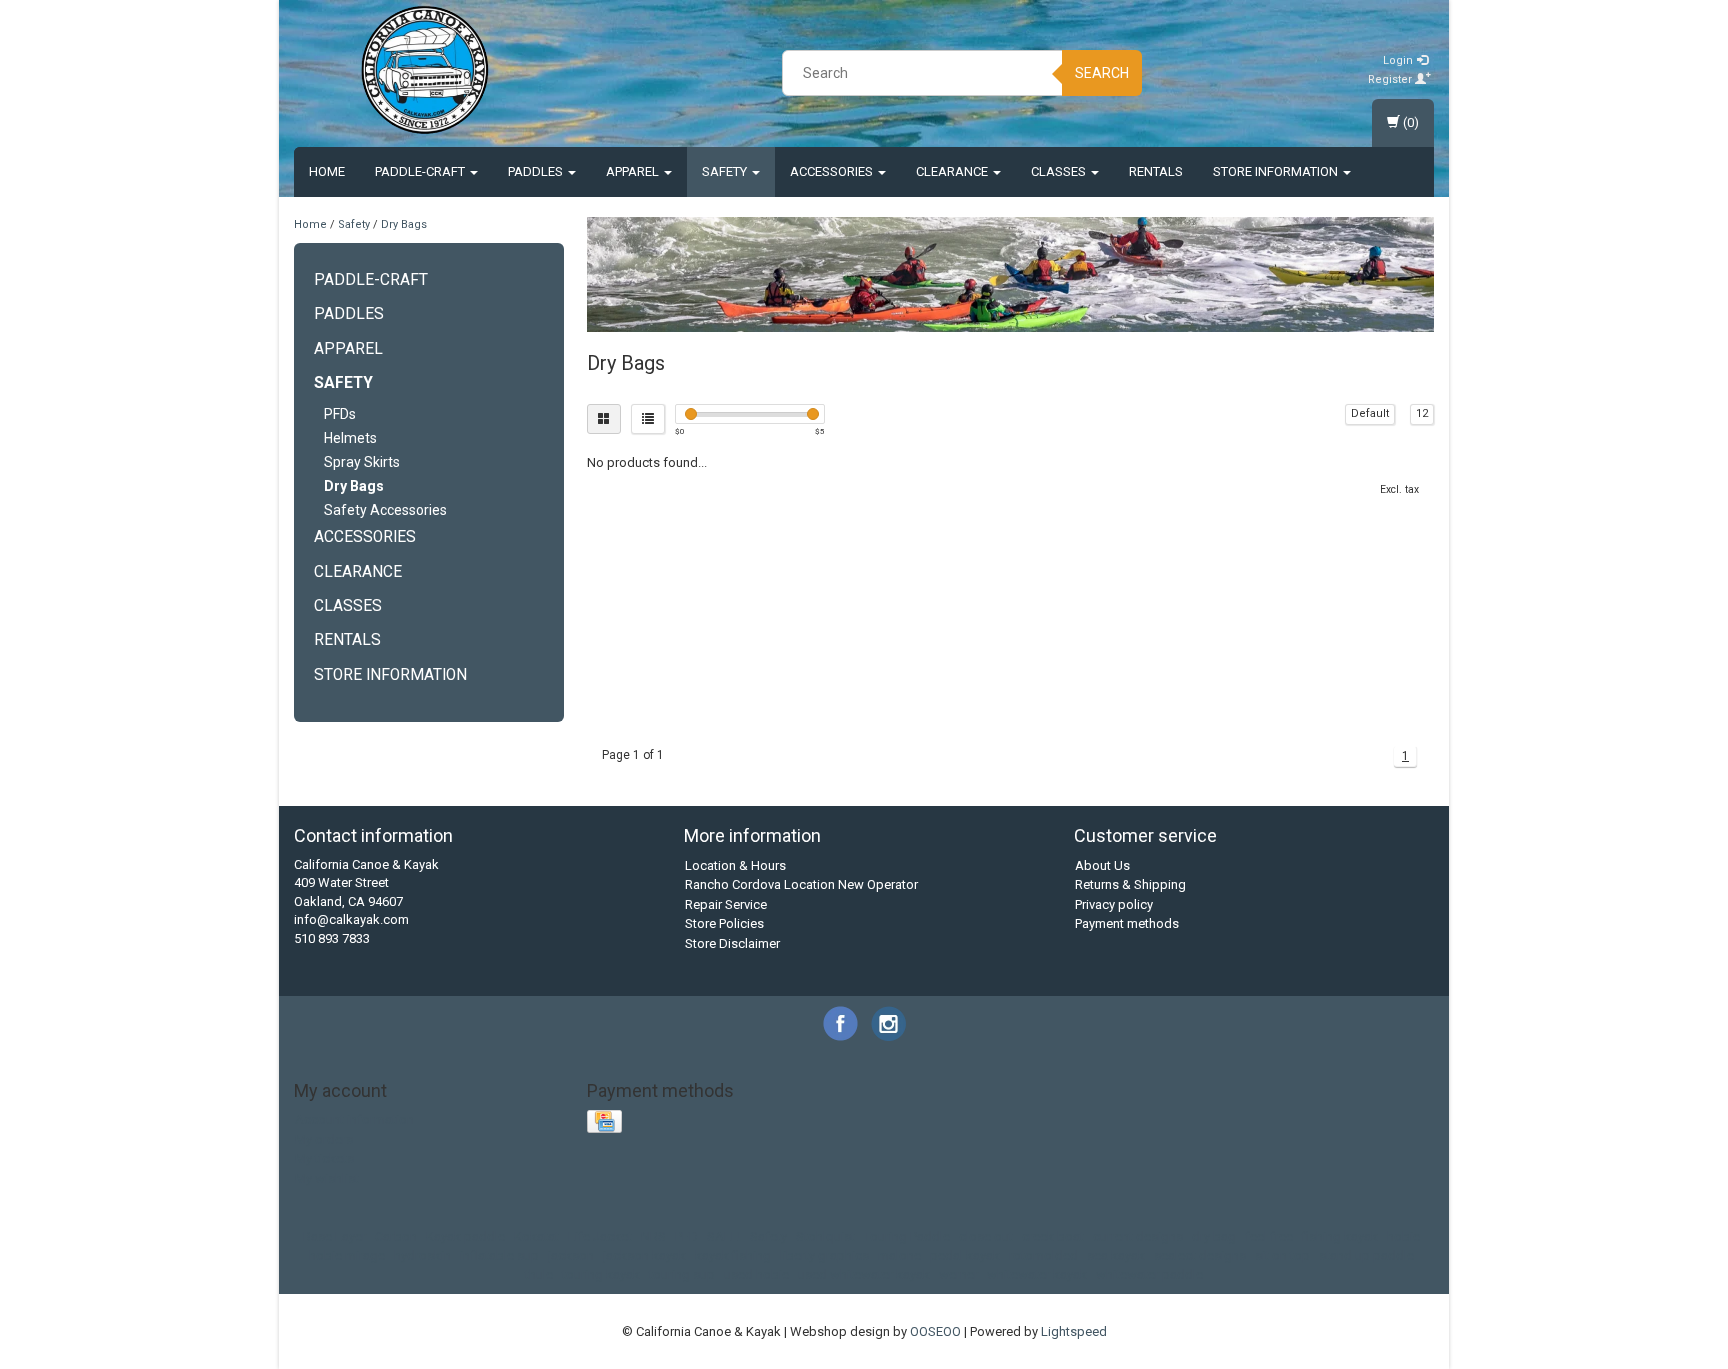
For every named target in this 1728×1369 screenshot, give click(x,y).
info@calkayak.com (351, 919)
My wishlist (327, 1178)
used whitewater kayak (864, 1274)
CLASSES (1060, 171)
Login (1399, 60)
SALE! (724, 1236)
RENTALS (1156, 171)
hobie (1403, 1236)
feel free (1269, 1236)
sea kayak (1116, 1255)
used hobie (756, 1274)
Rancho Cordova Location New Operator (801, 884)
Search (1102, 73)
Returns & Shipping (1130, 884)
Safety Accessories (385, 510)
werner (958, 1274)
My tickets (324, 1158)
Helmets (350, 438)
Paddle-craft (421, 171)
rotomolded (1043, 1255)
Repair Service (726, 904)
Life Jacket (600, 1236)
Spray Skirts (362, 462)
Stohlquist (825, 1236)
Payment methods (1127, 923)
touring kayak (601, 1274)
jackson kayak (644, 1255)
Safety (726, 171)
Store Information (1277, 171)
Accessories (833, 171)
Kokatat (536, 1236)
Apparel (634, 171)
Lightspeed (1074, 1331)
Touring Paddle (907, 1236)
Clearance (953, 171)
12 (1422, 413)
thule (539, 1274)
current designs (1138, 1236)
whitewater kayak (1037, 1274)
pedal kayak (965, 1255)
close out (986, 1236)
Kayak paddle (465, 1236)
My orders (324, 1139)
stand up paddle (1366, 1255)
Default (1370, 413)
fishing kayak (1340, 1236)
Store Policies (724, 923)
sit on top (1282, 1255)
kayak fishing (733, 1255)
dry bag (1214, 1236)
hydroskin (422, 1255)
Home (327, 171)
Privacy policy (1114, 904)
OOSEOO (935, 1331)
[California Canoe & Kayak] (425, 70)
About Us (1102, 865)
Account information (354, 1119)
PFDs (340, 414)
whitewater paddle (1149, 1274)
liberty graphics (824, 1255)
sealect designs (1200, 1255)
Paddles (537, 171)
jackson (571, 1255)
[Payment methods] (606, 1122)
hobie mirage (347, 1255)
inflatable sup (499, 1255)
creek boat (1053, 1236)
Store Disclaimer (732, 943)
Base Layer (334, 1236)
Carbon (396, 1236)
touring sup (682, 1274)
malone (899, 1255)
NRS (653, 1236)
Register (1391, 79)
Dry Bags (404, 224)
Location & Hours (735, 865)
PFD (686, 1236)
